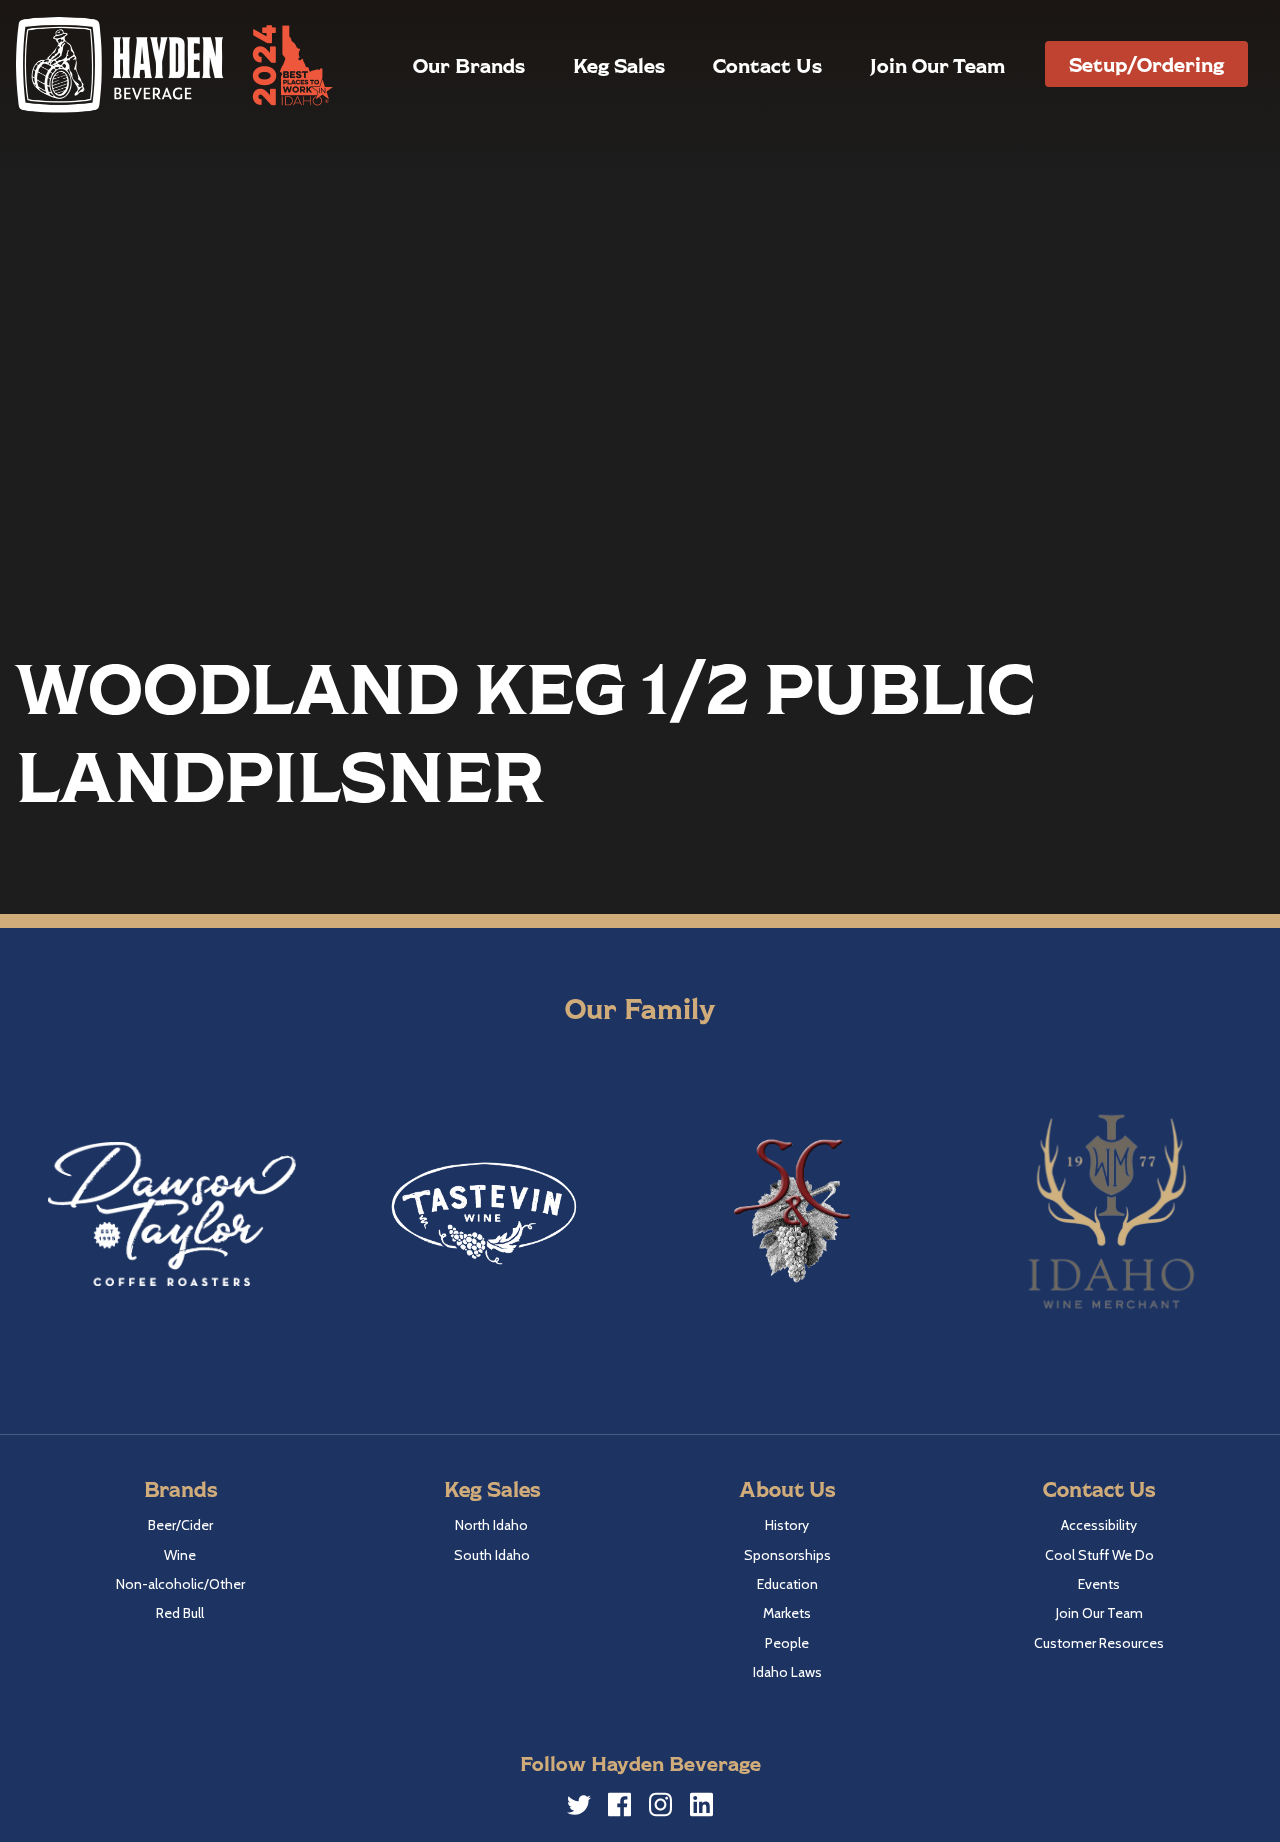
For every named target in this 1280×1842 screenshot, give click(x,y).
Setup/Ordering (1146, 64)
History (787, 1525)
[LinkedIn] (702, 1808)
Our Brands (469, 65)
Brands (180, 1488)
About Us (787, 1488)
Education (787, 1584)
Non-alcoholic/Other (180, 1584)
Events (1099, 1584)
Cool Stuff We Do (1099, 1555)
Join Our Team (937, 65)
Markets (787, 1613)
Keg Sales (619, 65)
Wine (180, 1555)
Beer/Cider (180, 1525)
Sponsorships (787, 1555)
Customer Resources (1099, 1643)
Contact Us (767, 65)
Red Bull (180, 1613)
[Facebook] (620, 1808)
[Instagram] (661, 1808)
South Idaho (492, 1555)
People (787, 1643)
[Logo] (121, 64)
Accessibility (1099, 1525)
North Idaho (491, 1525)
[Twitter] (579, 1808)
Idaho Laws (787, 1672)
